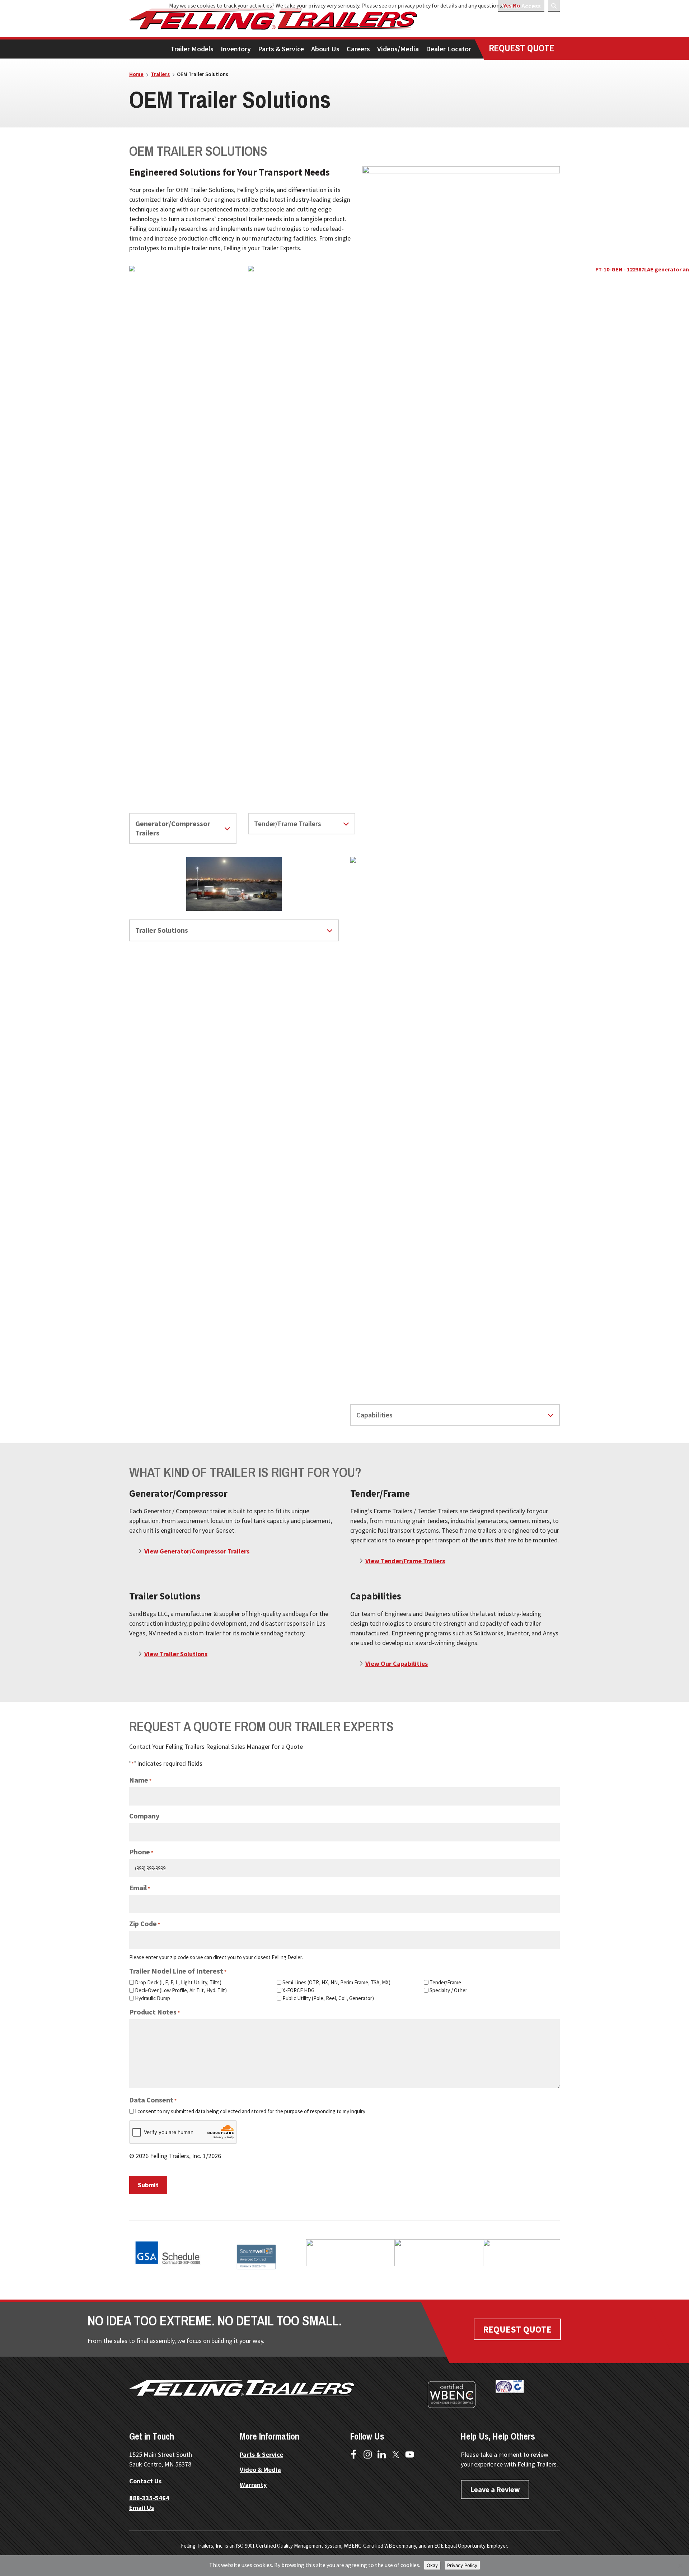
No (517, 5)
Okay (432, 2565)
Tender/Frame (445, 1982)
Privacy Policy (462, 2565)
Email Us (142, 2508)
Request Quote (517, 2329)
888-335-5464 (149, 2498)
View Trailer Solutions (176, 1654)
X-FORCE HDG (298, 1990)
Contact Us (145, 2481)
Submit (148, 2185)
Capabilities (374, 1415)
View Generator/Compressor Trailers (197, 1551)
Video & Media (260, 2470)
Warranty (253, 2485)
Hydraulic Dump (153, 1998)
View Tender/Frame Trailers (405, 1561)
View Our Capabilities (397, 1664)
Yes (507, 5)
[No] (680, 2566)
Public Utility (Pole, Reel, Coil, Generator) (328, 1998)
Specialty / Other (448, 1990)
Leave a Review (495, 2489)
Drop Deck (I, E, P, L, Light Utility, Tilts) (178, 1982)
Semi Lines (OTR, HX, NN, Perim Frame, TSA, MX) (336, 1982)
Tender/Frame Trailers (288, 823)
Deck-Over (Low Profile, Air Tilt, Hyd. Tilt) (181, 1990)
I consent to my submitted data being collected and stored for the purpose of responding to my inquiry (250, 2111)
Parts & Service (261, 2454)
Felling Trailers (300, 19)
